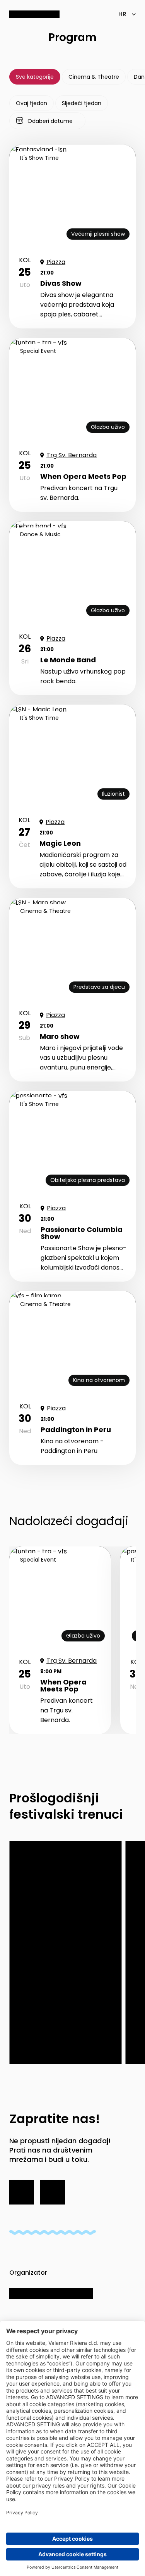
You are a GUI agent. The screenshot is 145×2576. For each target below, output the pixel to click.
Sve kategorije (35, 77)
